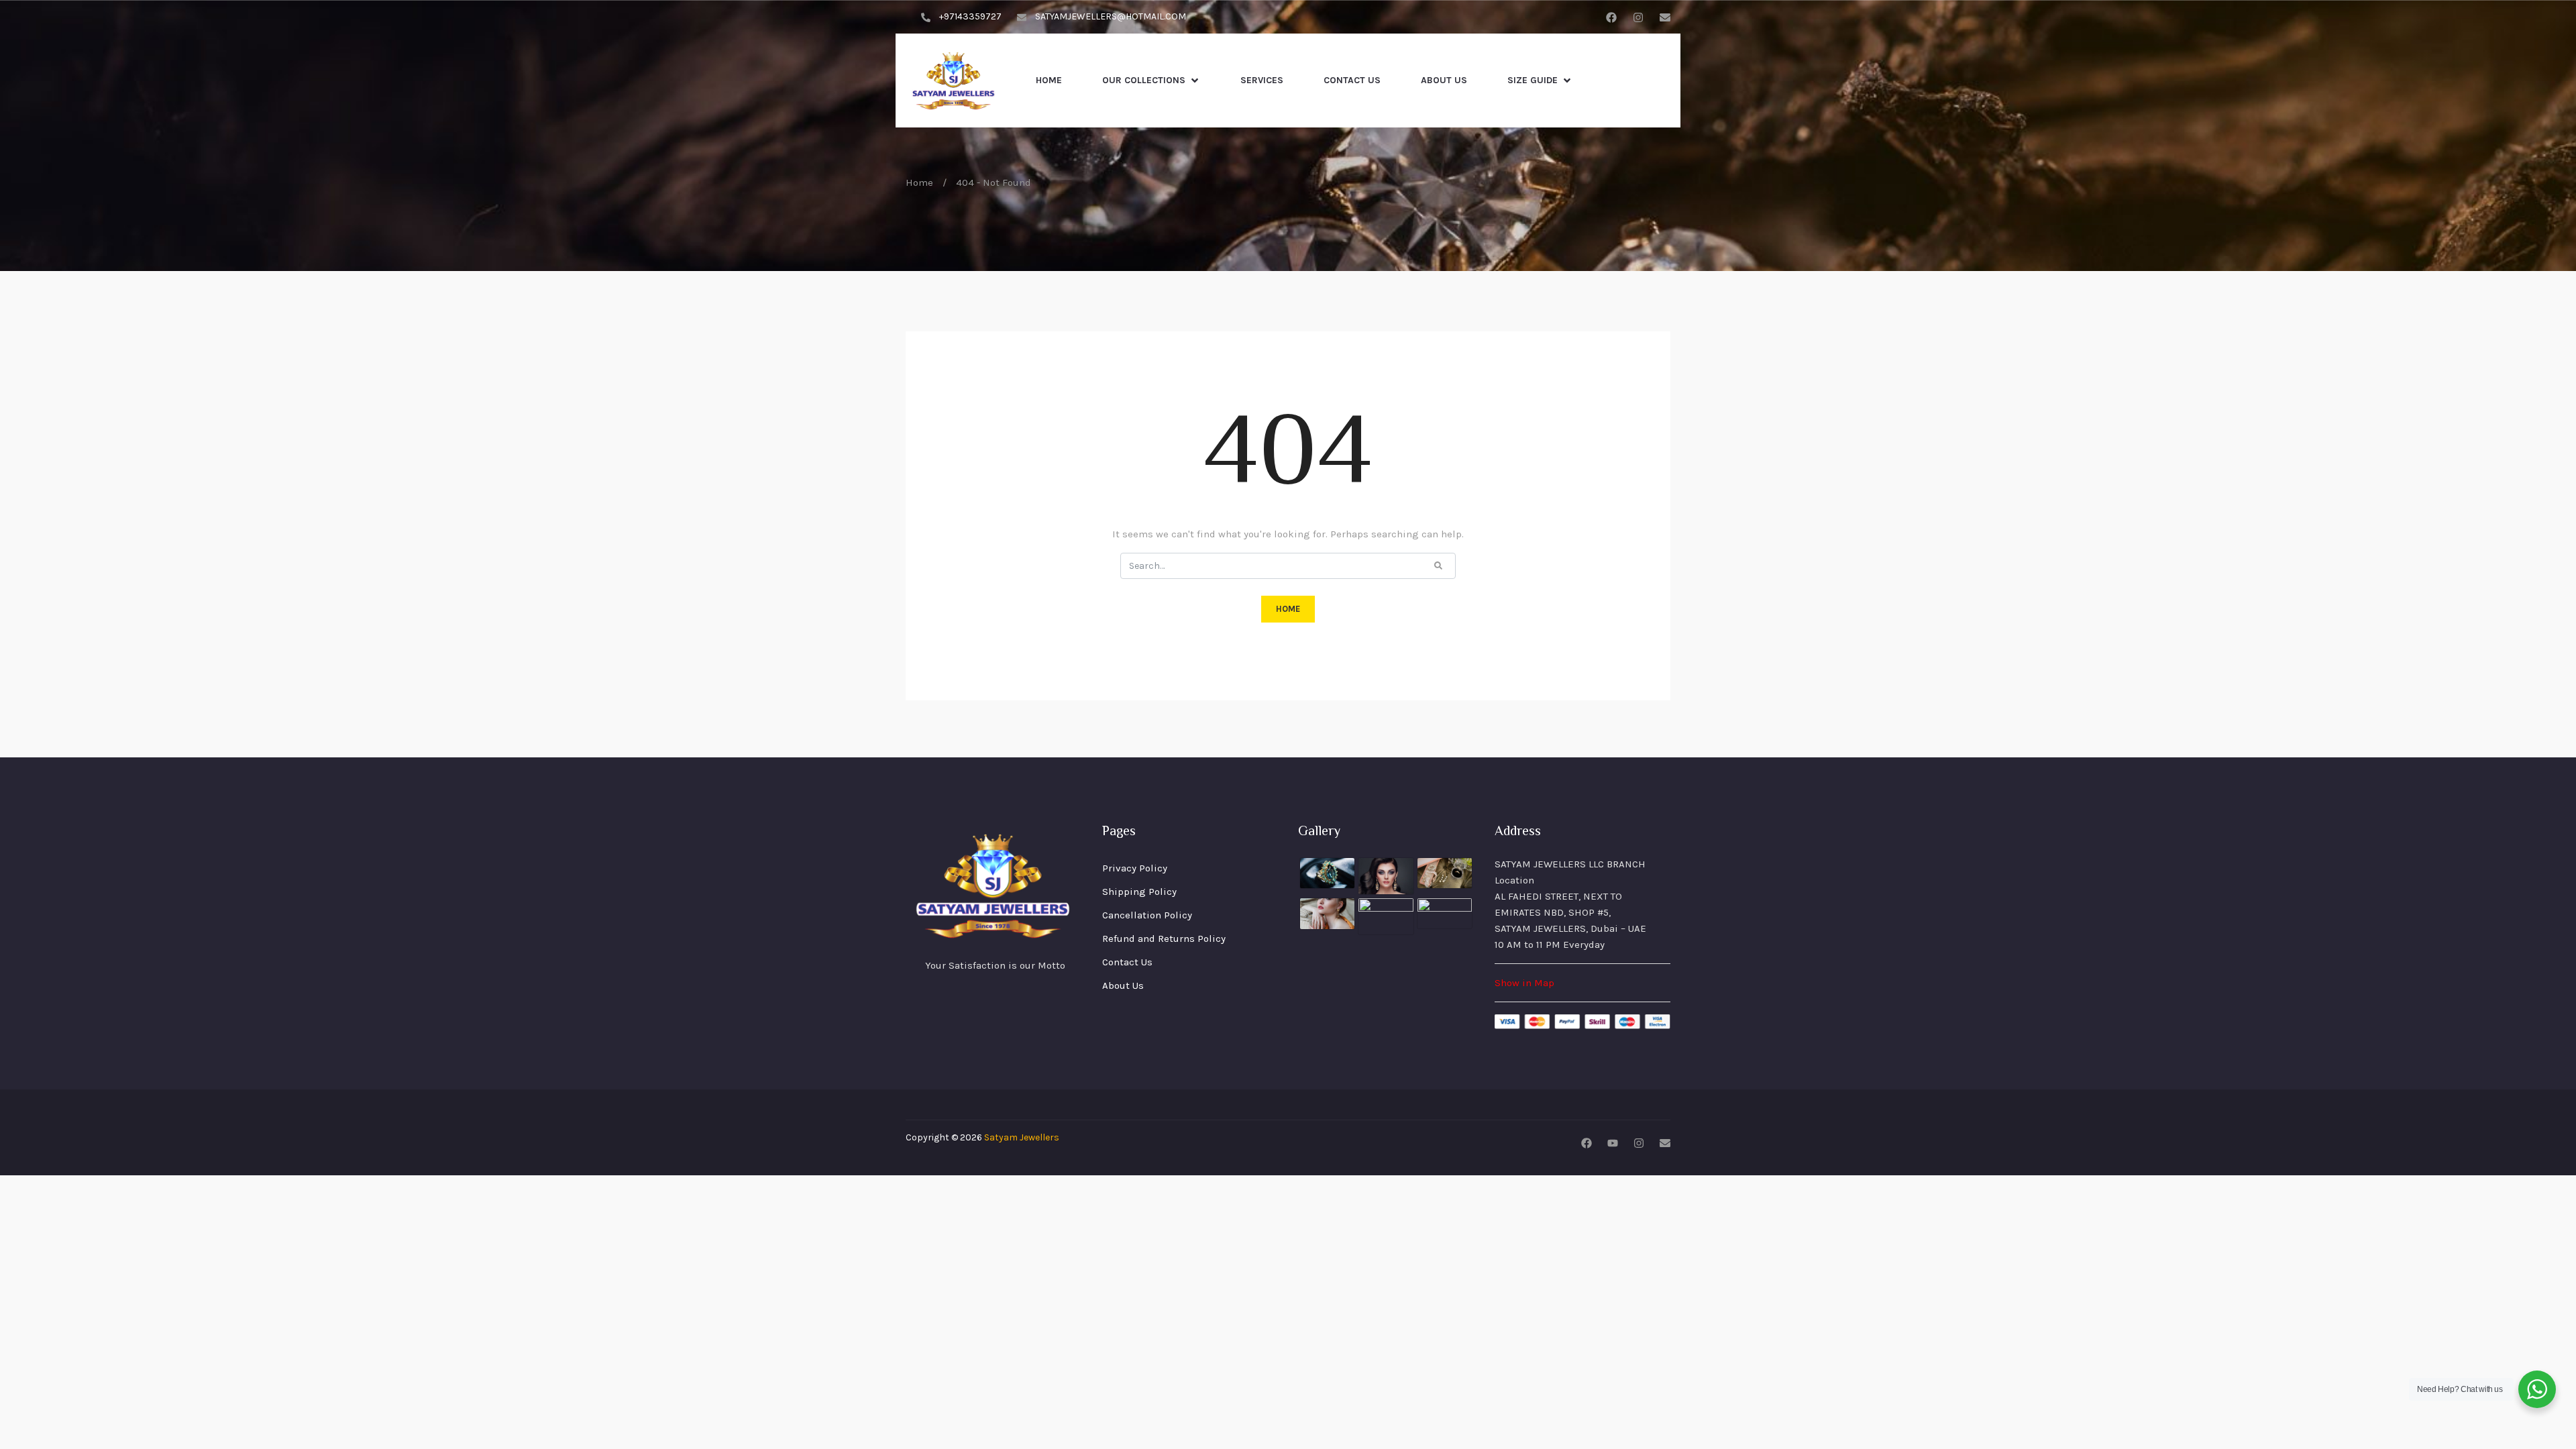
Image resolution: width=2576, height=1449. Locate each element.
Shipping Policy (1139, 892)
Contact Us (1352, 80)
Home (1049, 80)
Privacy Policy (1135, 868)
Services (1262, 80)
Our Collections (1144, 80)
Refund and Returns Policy (1164, 938)
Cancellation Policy (1147, 915)
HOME (1288, 609)
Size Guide (1533, 80)
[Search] (1438, 565)
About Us (1444, 80)
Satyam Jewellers (1022, 1137)
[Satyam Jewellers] (954, 80)
